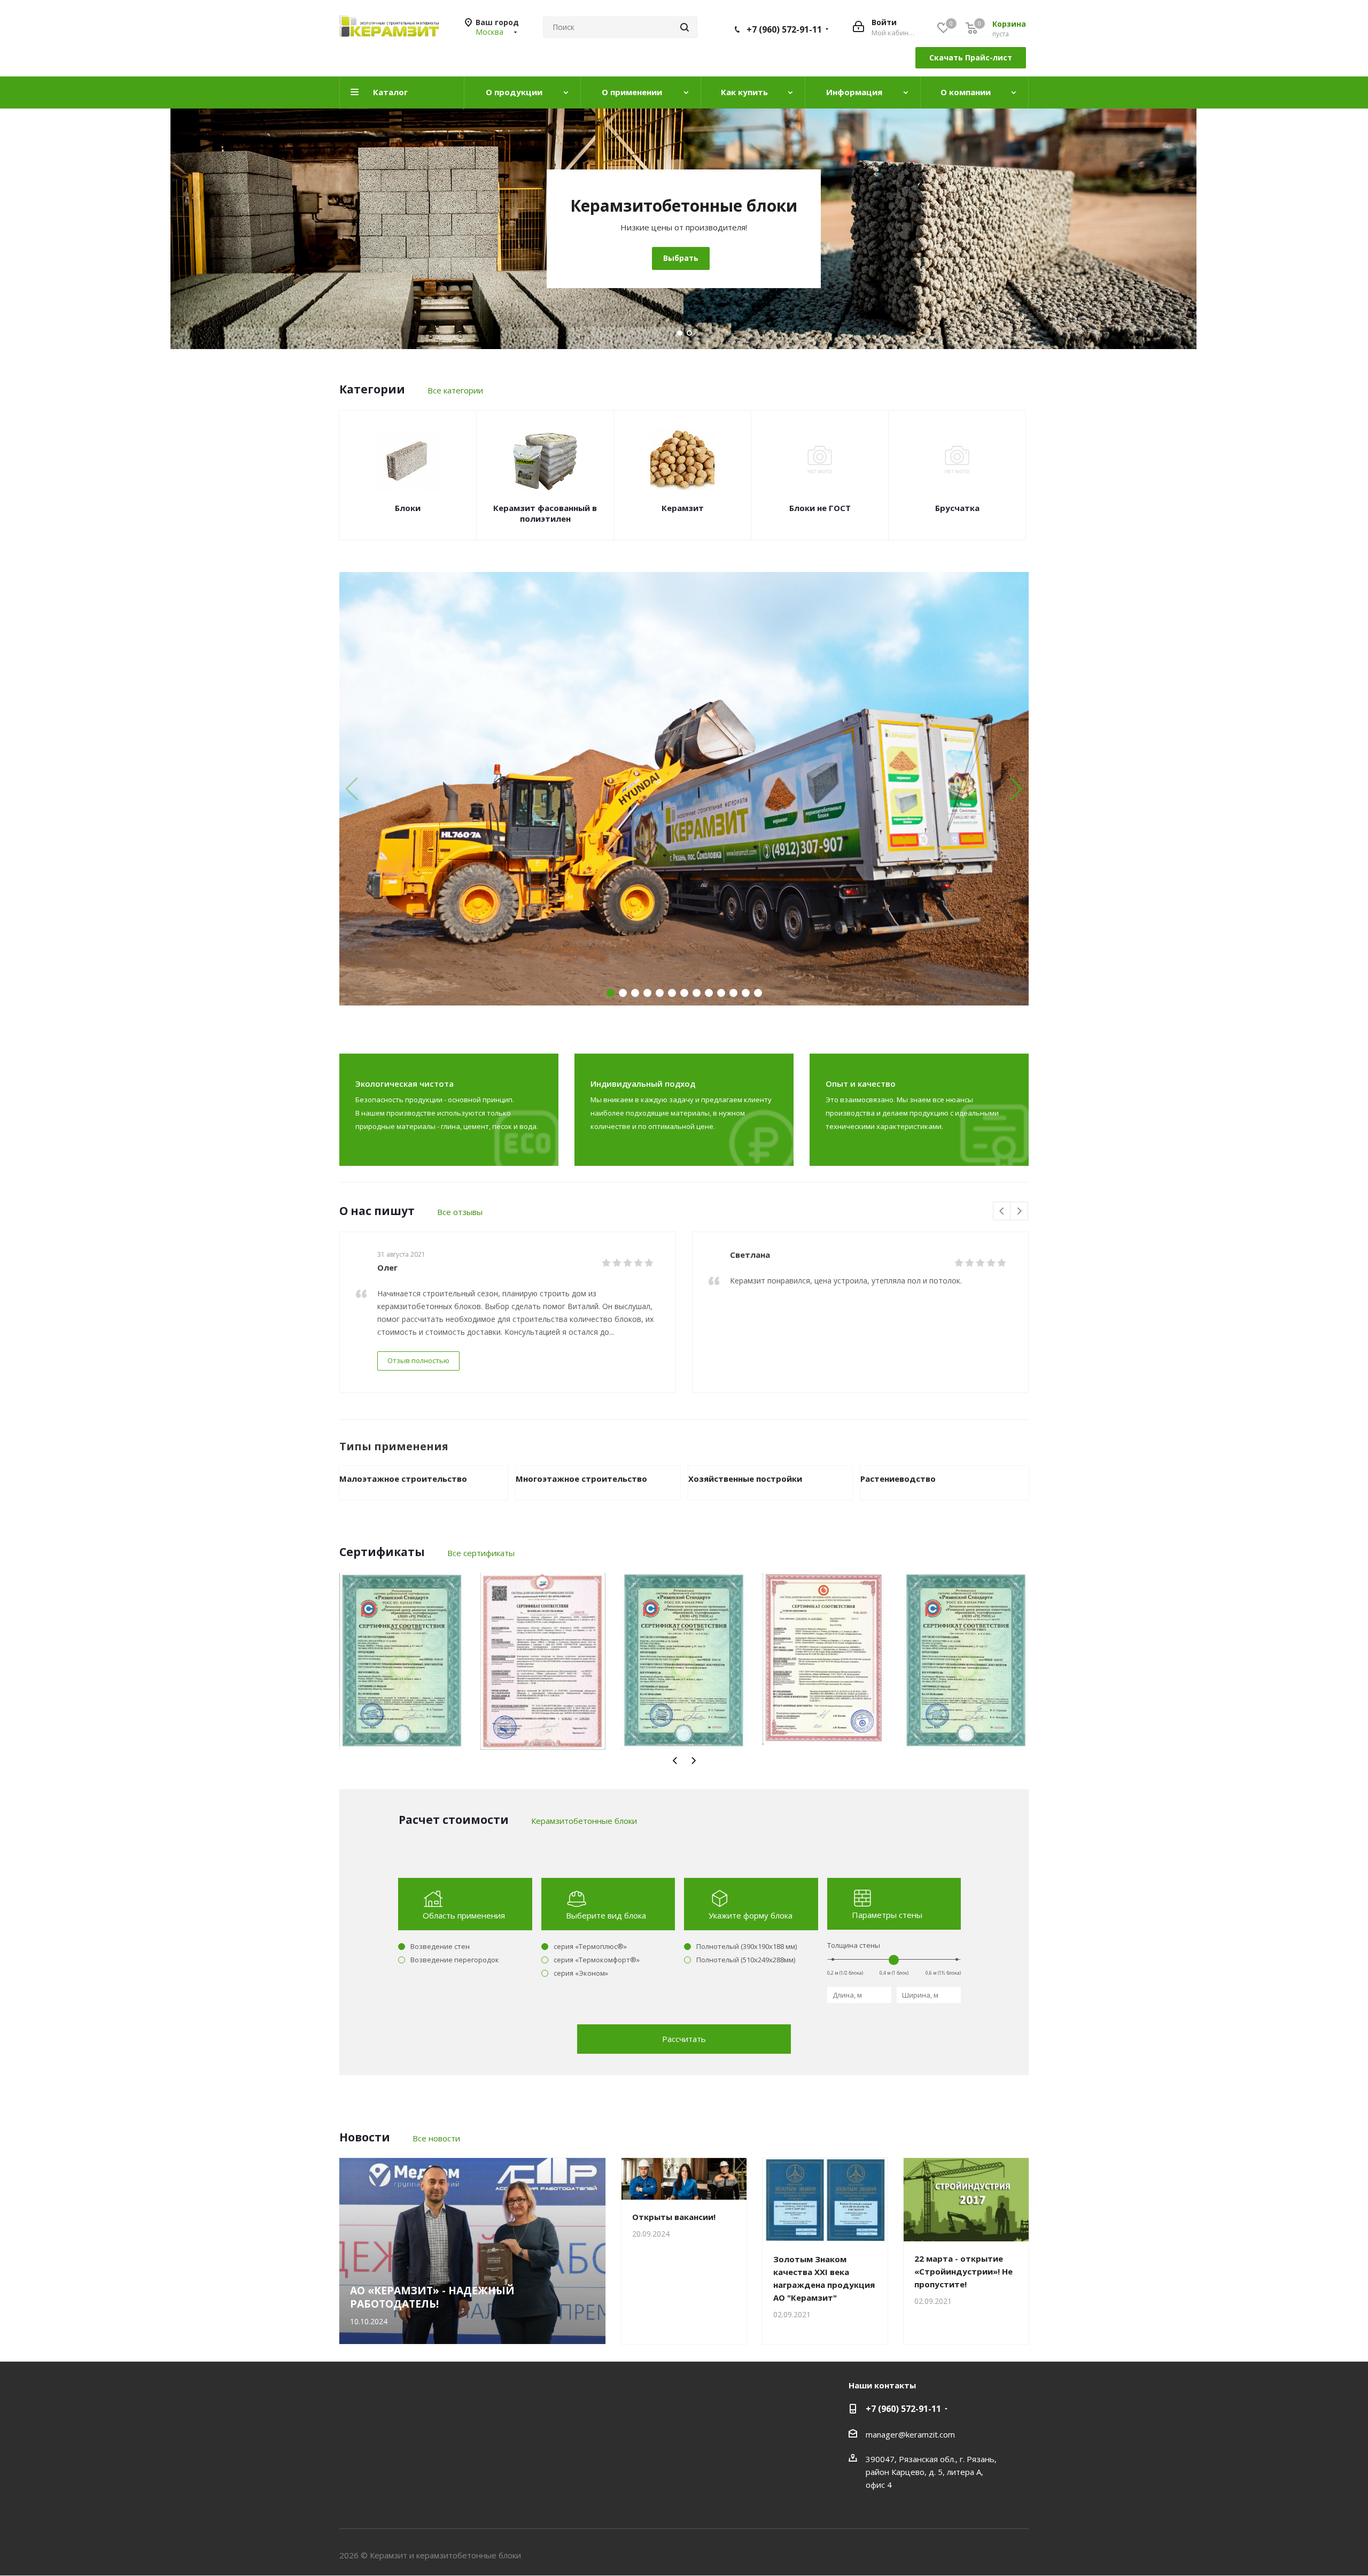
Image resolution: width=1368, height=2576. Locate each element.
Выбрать (1035, 258)
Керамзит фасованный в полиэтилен (545, 513)
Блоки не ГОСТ (820, 508)
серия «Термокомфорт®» (597, 1960)
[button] (1016, 789)
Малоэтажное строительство (403, 1479)
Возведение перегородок (455, 1960)
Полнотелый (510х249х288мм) (746, 1960)
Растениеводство (898, 1479)
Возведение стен (440, 1946)
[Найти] (685, 27)
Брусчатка (957, 508)
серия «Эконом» (581, 1973)
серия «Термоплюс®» (590, 1946)
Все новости (436, 2138)
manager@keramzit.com (910, 2434)
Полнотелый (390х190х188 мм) (747, 1946)
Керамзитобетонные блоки (584, 1821)
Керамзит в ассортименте (1037, 206)
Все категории (455, 390)
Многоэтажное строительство (581, 1479)
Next (1019, 1212)
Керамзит (683, 508)
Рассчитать (684, 2039)
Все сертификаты (481, 1553)
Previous (1002, 1212)
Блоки (408, 508)
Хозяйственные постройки (745, 1479)
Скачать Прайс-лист (971, 57)
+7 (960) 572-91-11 (784, 29)
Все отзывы (460, 1212)
